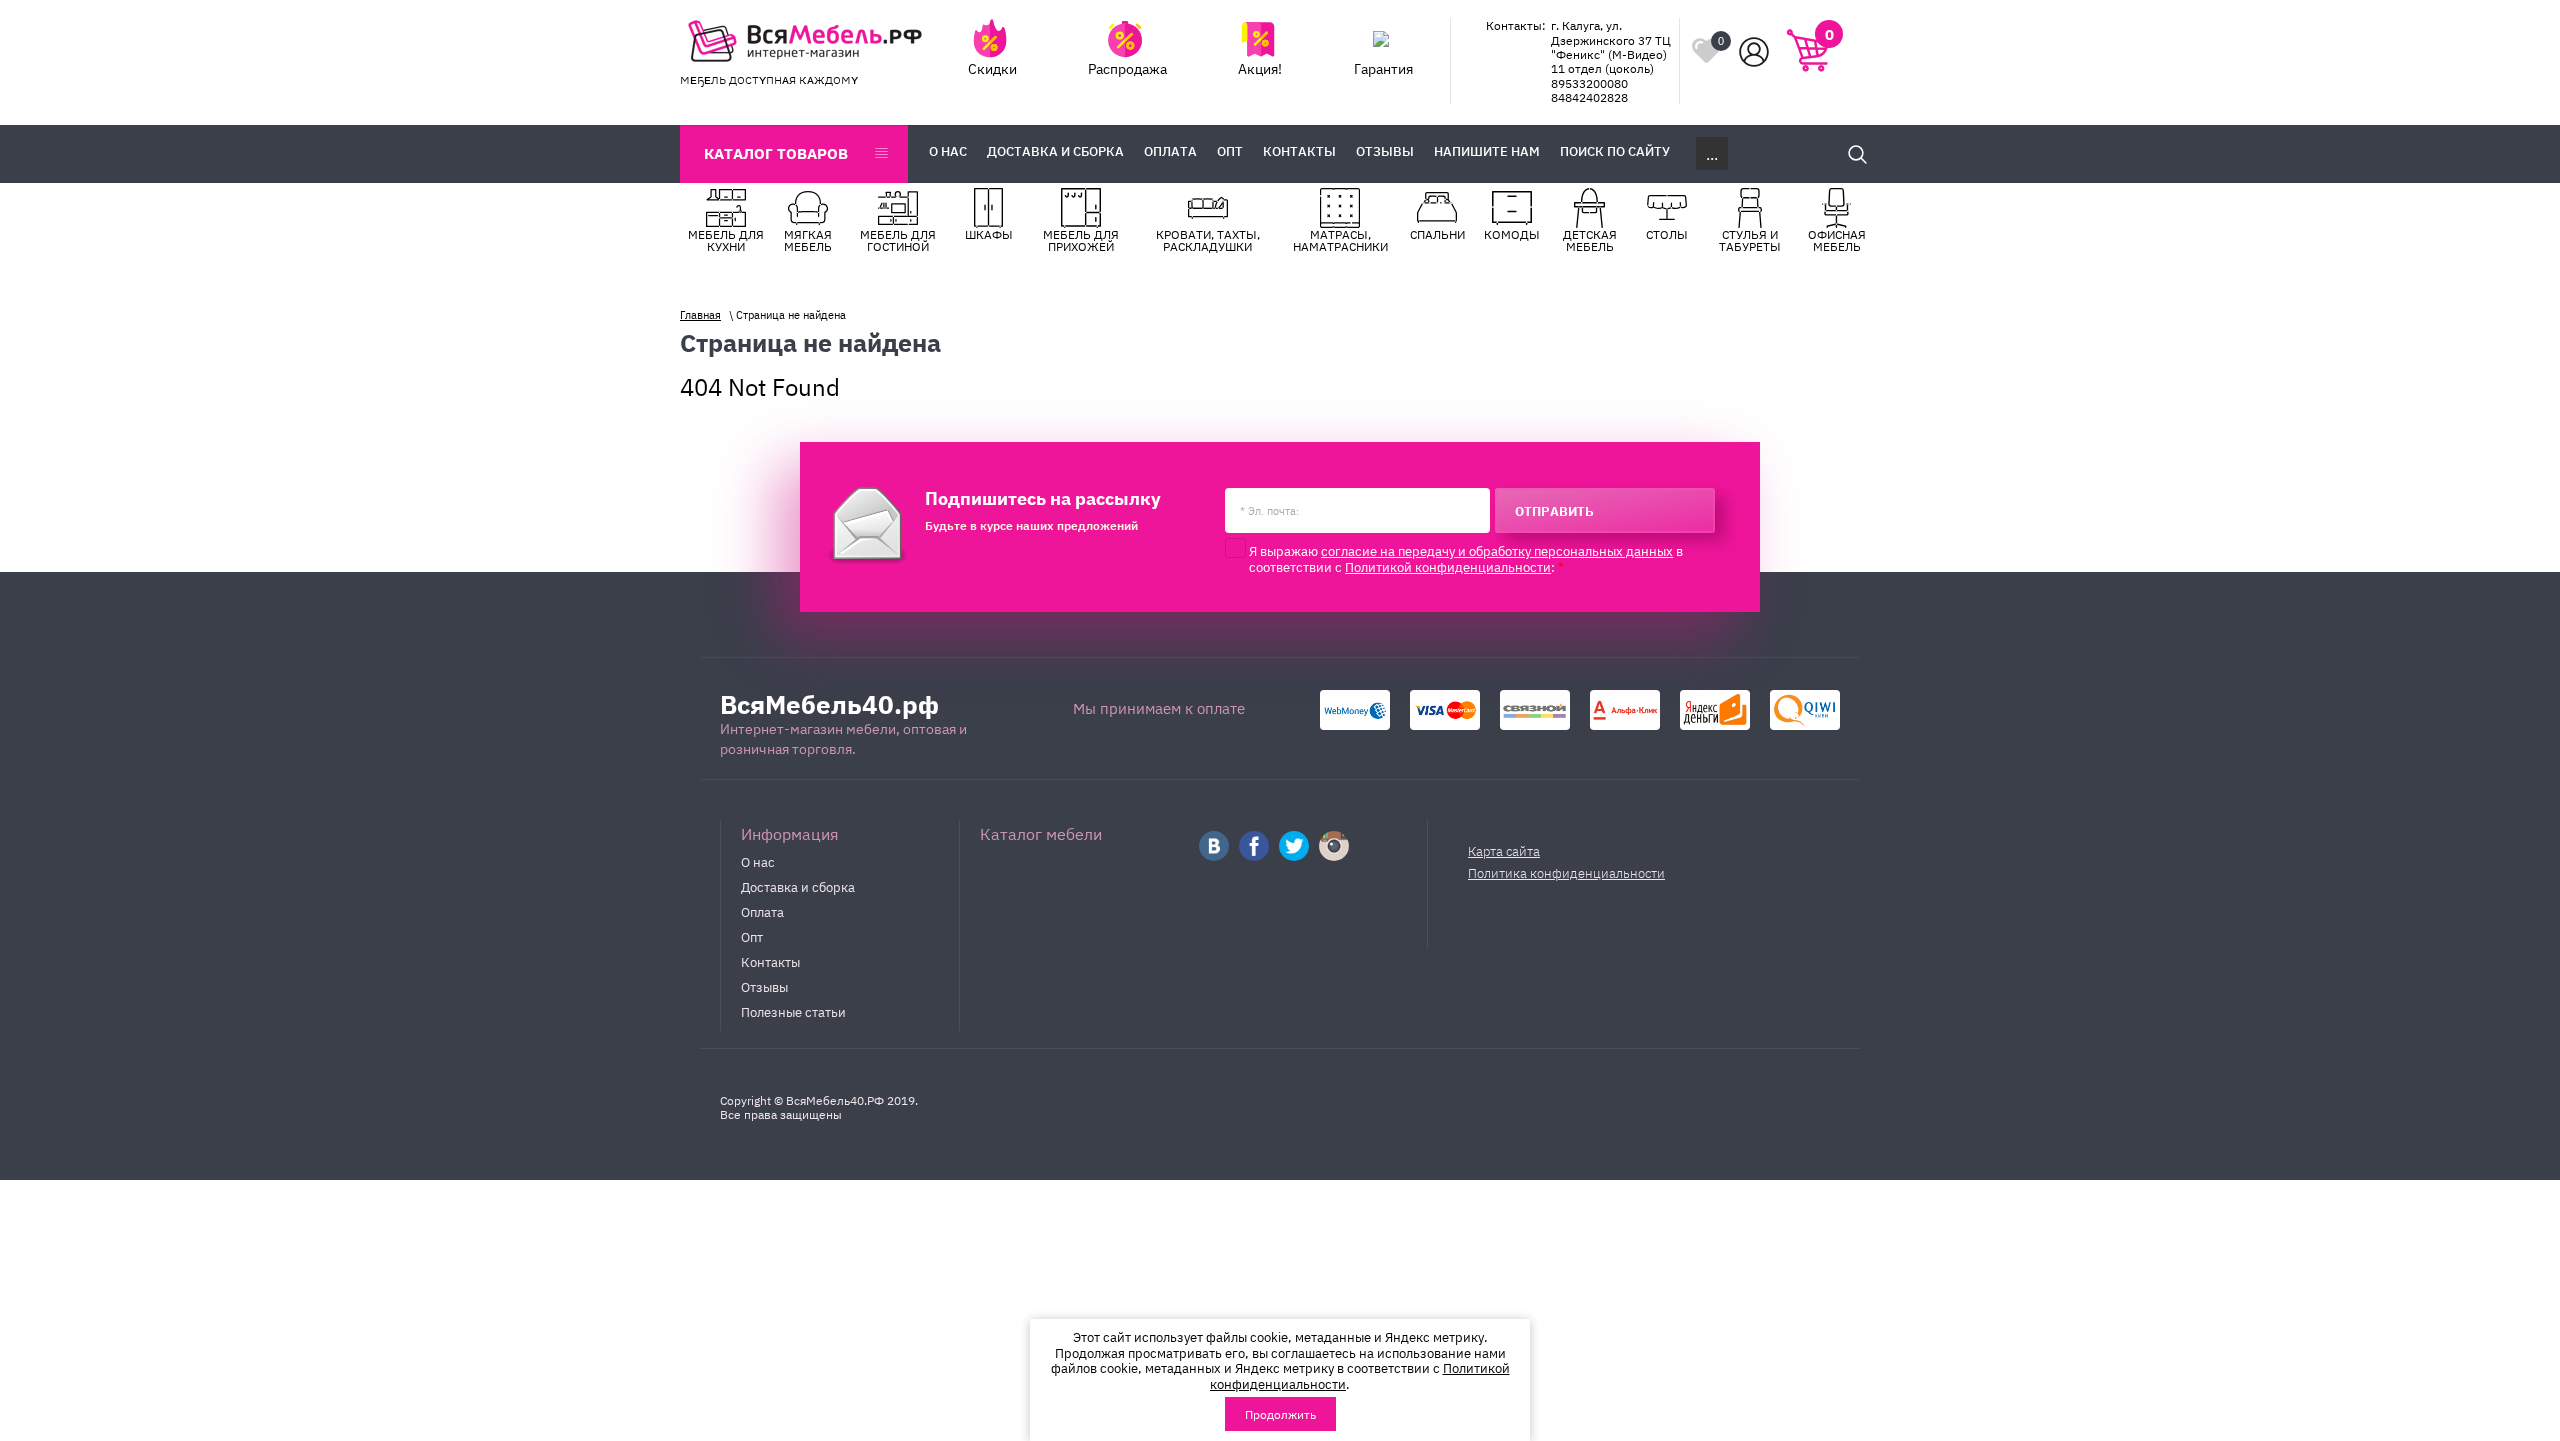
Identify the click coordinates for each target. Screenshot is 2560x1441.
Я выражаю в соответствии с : (1466, 558)
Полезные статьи (793, 1011)
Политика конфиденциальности (1566, 872)
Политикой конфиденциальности (1448, 566)
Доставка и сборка (798, 886)
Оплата (762, 911)
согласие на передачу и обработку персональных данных (1497, 550)
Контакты (770, 961)
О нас (758, 861)
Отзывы (764, 986)
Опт (752, 936)
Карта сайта (1504, 850)
